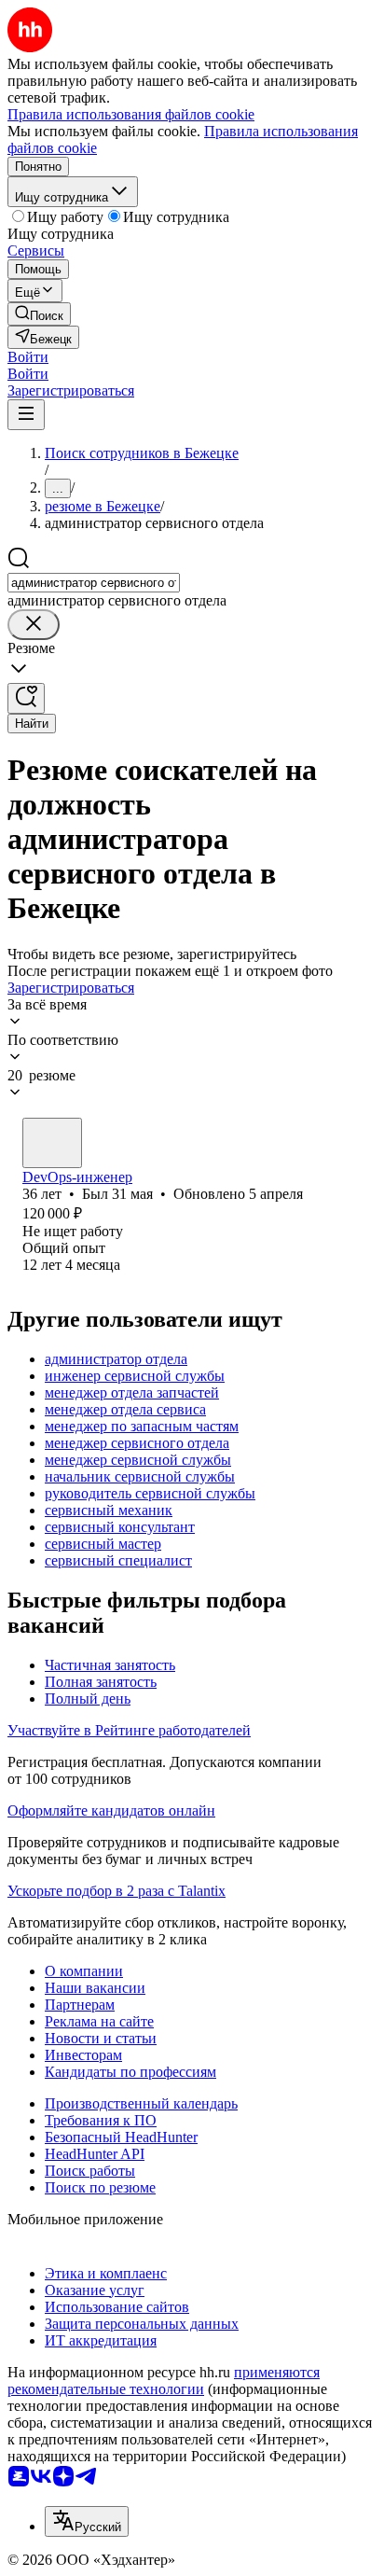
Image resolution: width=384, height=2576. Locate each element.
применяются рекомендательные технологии (164, 2381)
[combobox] (94, 583)
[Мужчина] (52, 1143)
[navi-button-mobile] (26, 415)
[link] (39, 314)
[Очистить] (34, 625)
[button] (28, 357)
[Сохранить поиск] (26, 698)
